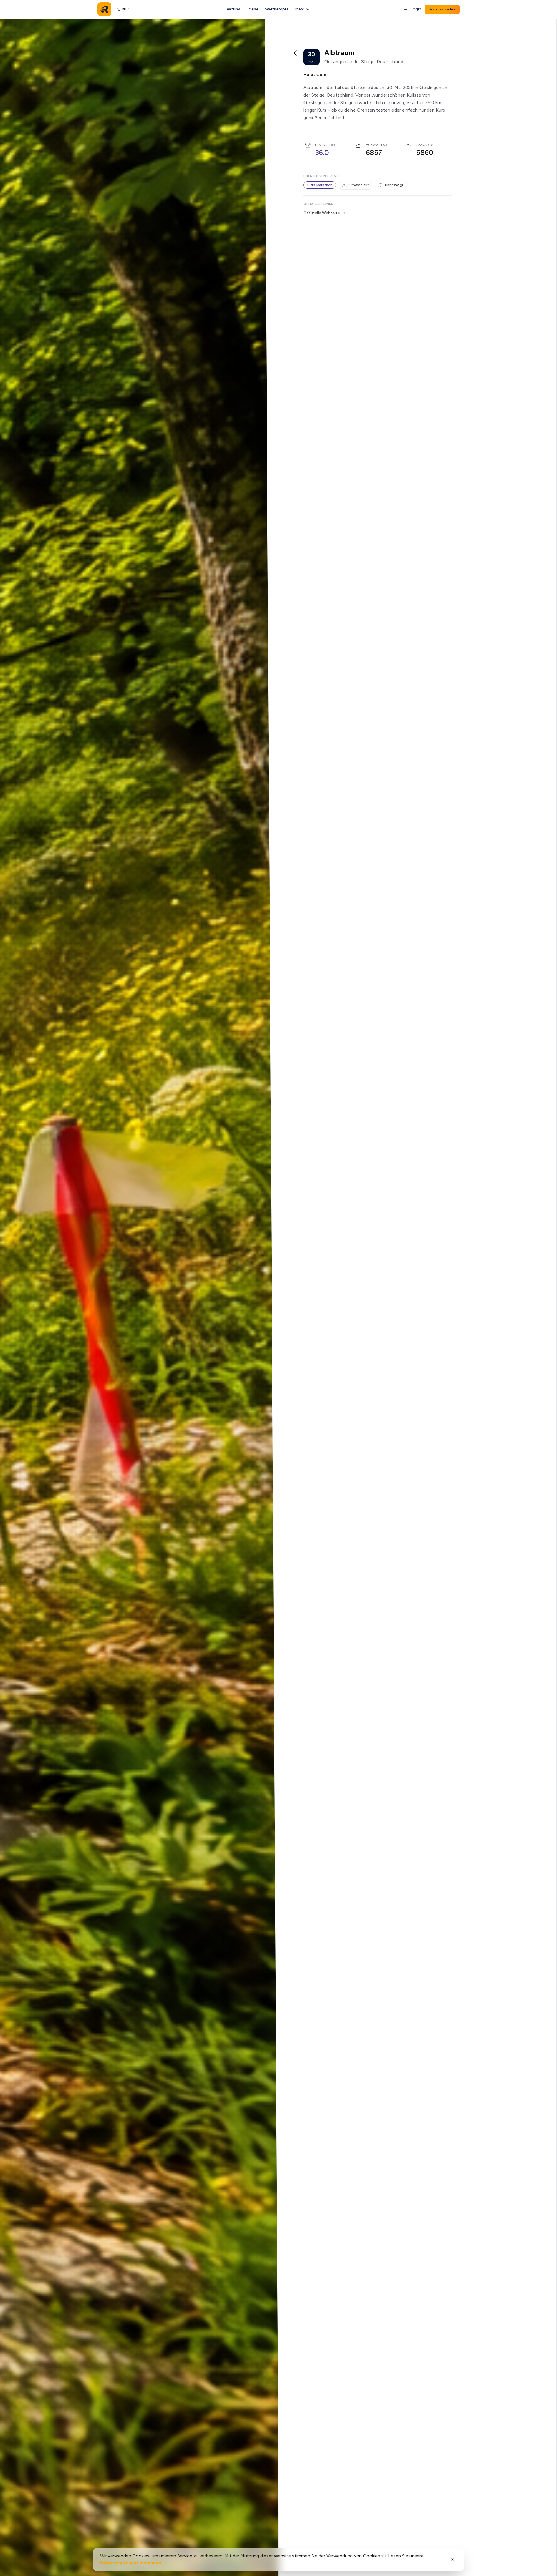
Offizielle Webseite (322, 213)
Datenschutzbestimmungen (131, 2563)
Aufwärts (375, 145)
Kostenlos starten (442, 9)
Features (233, 9)
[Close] (452, 2559)
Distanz (322, 145)
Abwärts (425, 145)
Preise (253, 9)
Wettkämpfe (277, 9)
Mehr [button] (300, 9)
